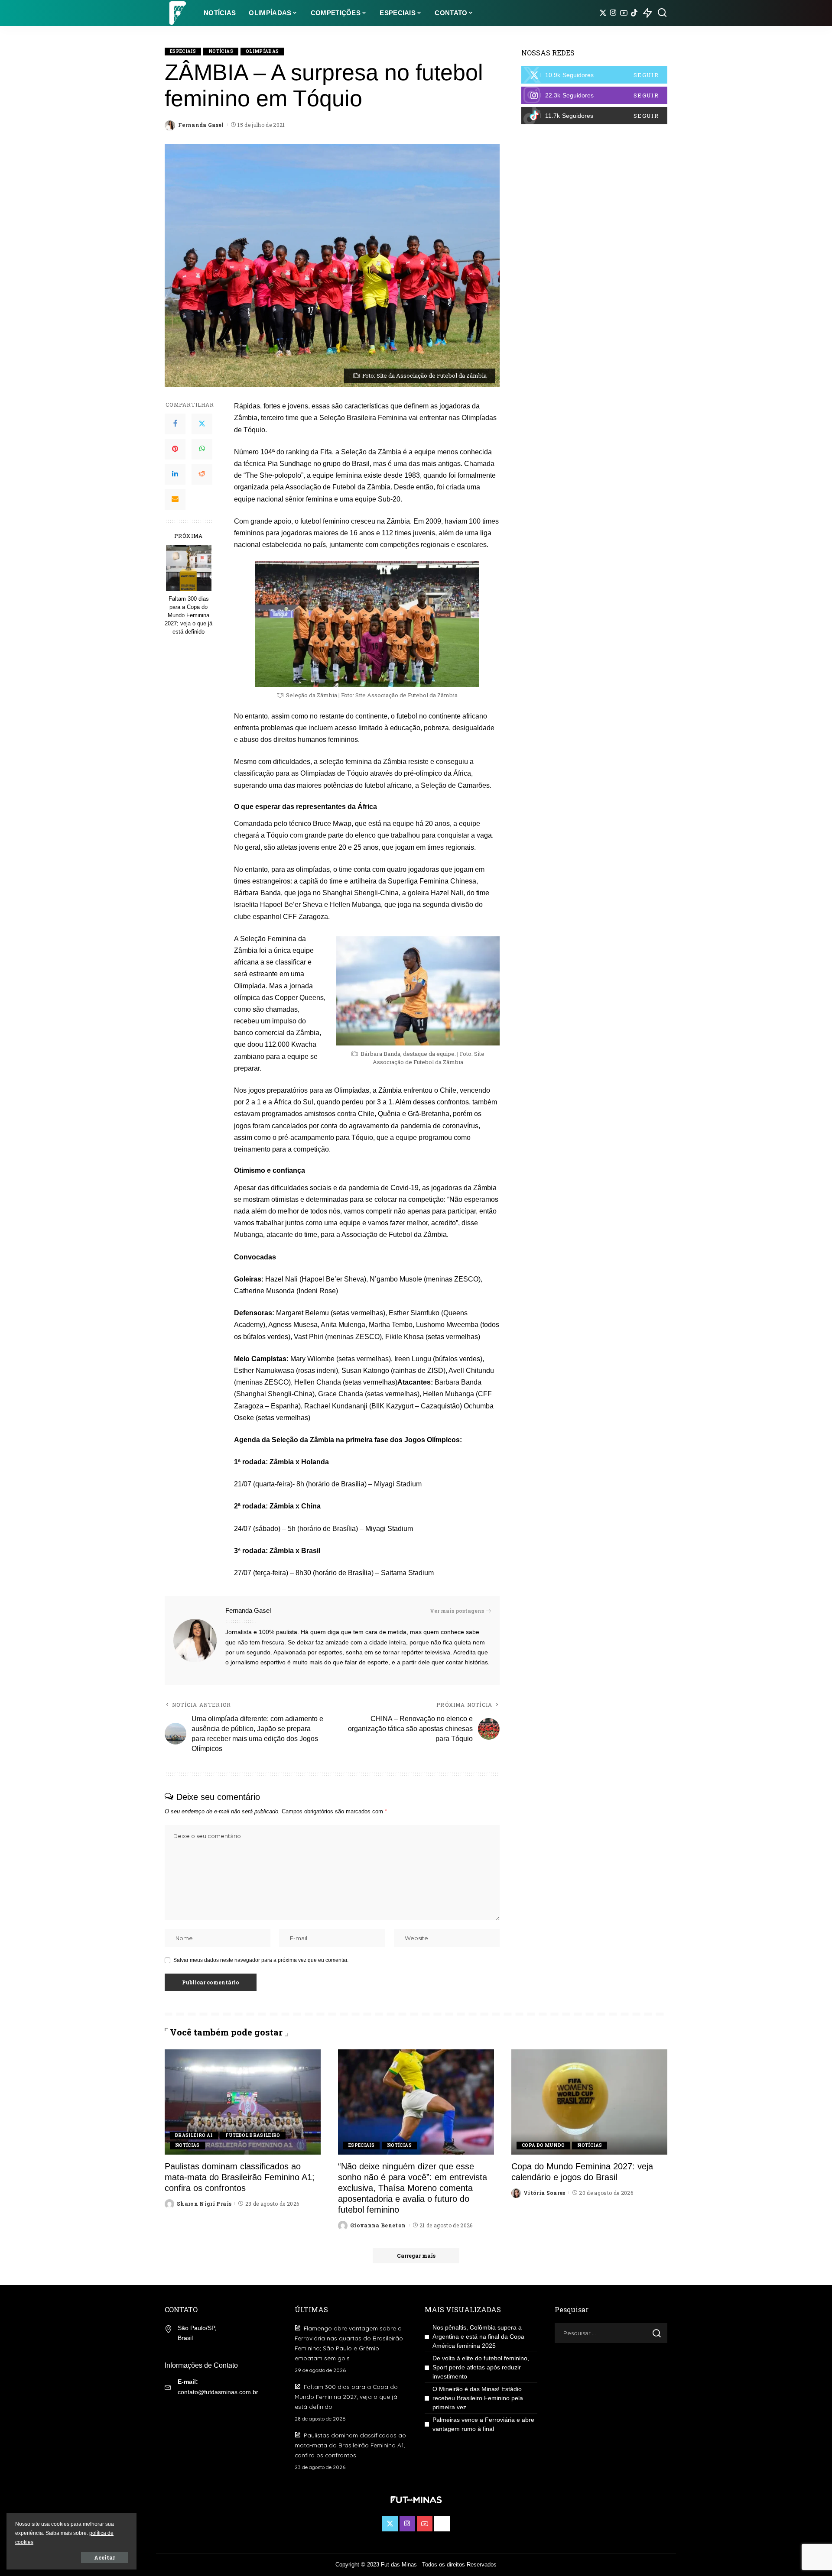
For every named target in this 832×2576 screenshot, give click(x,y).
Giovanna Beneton (378, 2225)
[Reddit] (202, 474)
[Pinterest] (175, 449)
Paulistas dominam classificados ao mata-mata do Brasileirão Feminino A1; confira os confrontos (240, 2177)
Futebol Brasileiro (253, 2135)
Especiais (183, 51)
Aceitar (104, 2557)
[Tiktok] (634, 13)
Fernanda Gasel (201, 125)
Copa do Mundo (543, 2145)
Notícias (221, 51)
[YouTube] (624, 13)
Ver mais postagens (457, 1611)
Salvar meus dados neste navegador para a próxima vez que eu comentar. (261, 1960)
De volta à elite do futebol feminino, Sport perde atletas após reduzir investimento (481, 2367)
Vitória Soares (544, 2193)
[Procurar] (662, 13)
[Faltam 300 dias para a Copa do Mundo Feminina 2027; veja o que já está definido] (189, 568)
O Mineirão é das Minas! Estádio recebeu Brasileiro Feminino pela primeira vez (478, 2398)
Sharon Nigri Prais (204, 2204)
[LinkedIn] (175, 474)
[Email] (175, 499)
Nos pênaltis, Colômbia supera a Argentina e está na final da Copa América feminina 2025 (478, 2337)
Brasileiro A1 (194, 2135)
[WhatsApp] (202, 449)
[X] (603, 13)
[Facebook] (175, 424)
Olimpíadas (262, 51)
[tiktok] (594, 116)
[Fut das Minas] (178, 13)
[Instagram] (613, 13)
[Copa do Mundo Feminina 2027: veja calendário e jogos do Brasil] (589, 2102)
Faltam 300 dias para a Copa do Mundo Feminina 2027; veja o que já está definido (188, 615)
